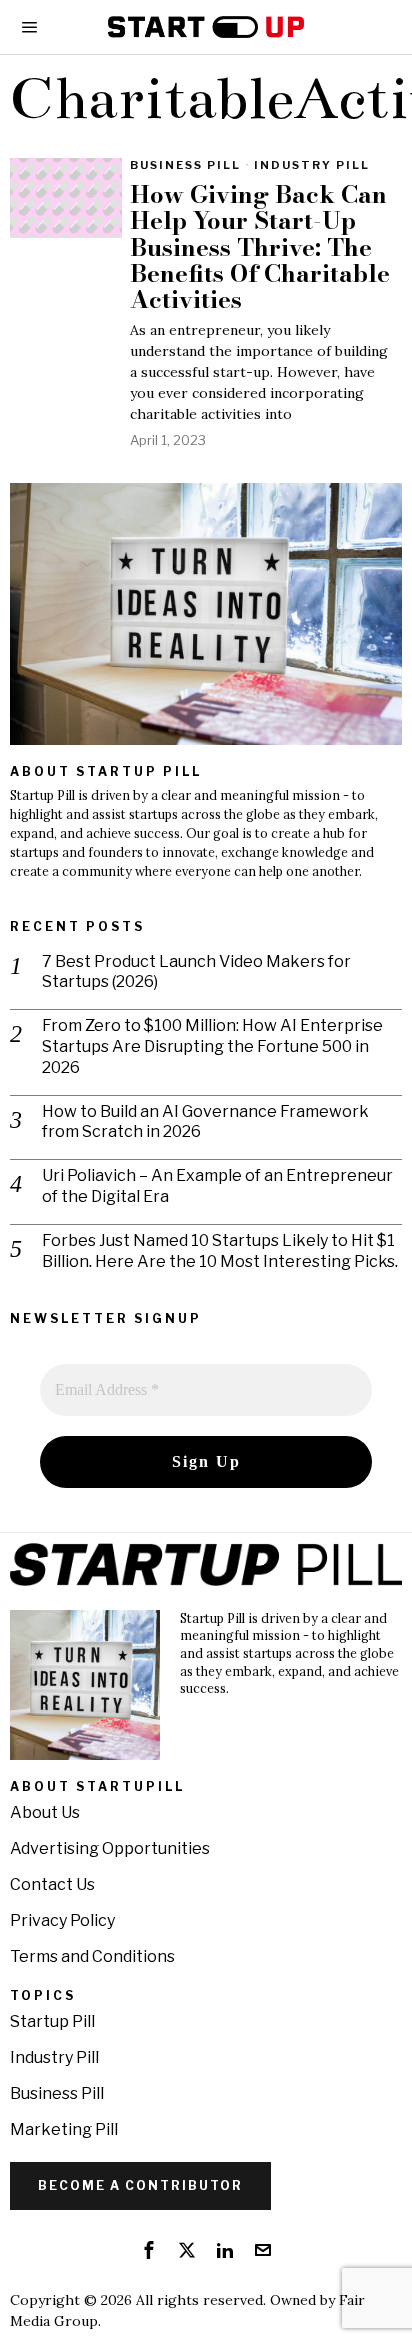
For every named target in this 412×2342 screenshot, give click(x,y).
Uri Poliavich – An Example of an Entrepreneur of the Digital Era (217, 1186)
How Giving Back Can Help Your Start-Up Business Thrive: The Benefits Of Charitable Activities (260, 248)
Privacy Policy (62, 1920)
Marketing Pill (64, 2129)
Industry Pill (312, 165)
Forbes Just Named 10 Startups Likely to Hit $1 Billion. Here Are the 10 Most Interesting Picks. (220, 1251)
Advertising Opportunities (110, 1848)
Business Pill (185, 165)
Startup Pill (52, 2021)
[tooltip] (149, 2250)
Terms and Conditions (92, 1956)
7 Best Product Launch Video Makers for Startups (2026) (196, 972)
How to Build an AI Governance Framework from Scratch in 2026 (205, 1122)
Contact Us (52, 1884)
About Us (45, 1812)
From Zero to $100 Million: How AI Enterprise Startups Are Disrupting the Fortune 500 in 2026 (212, 1046)
